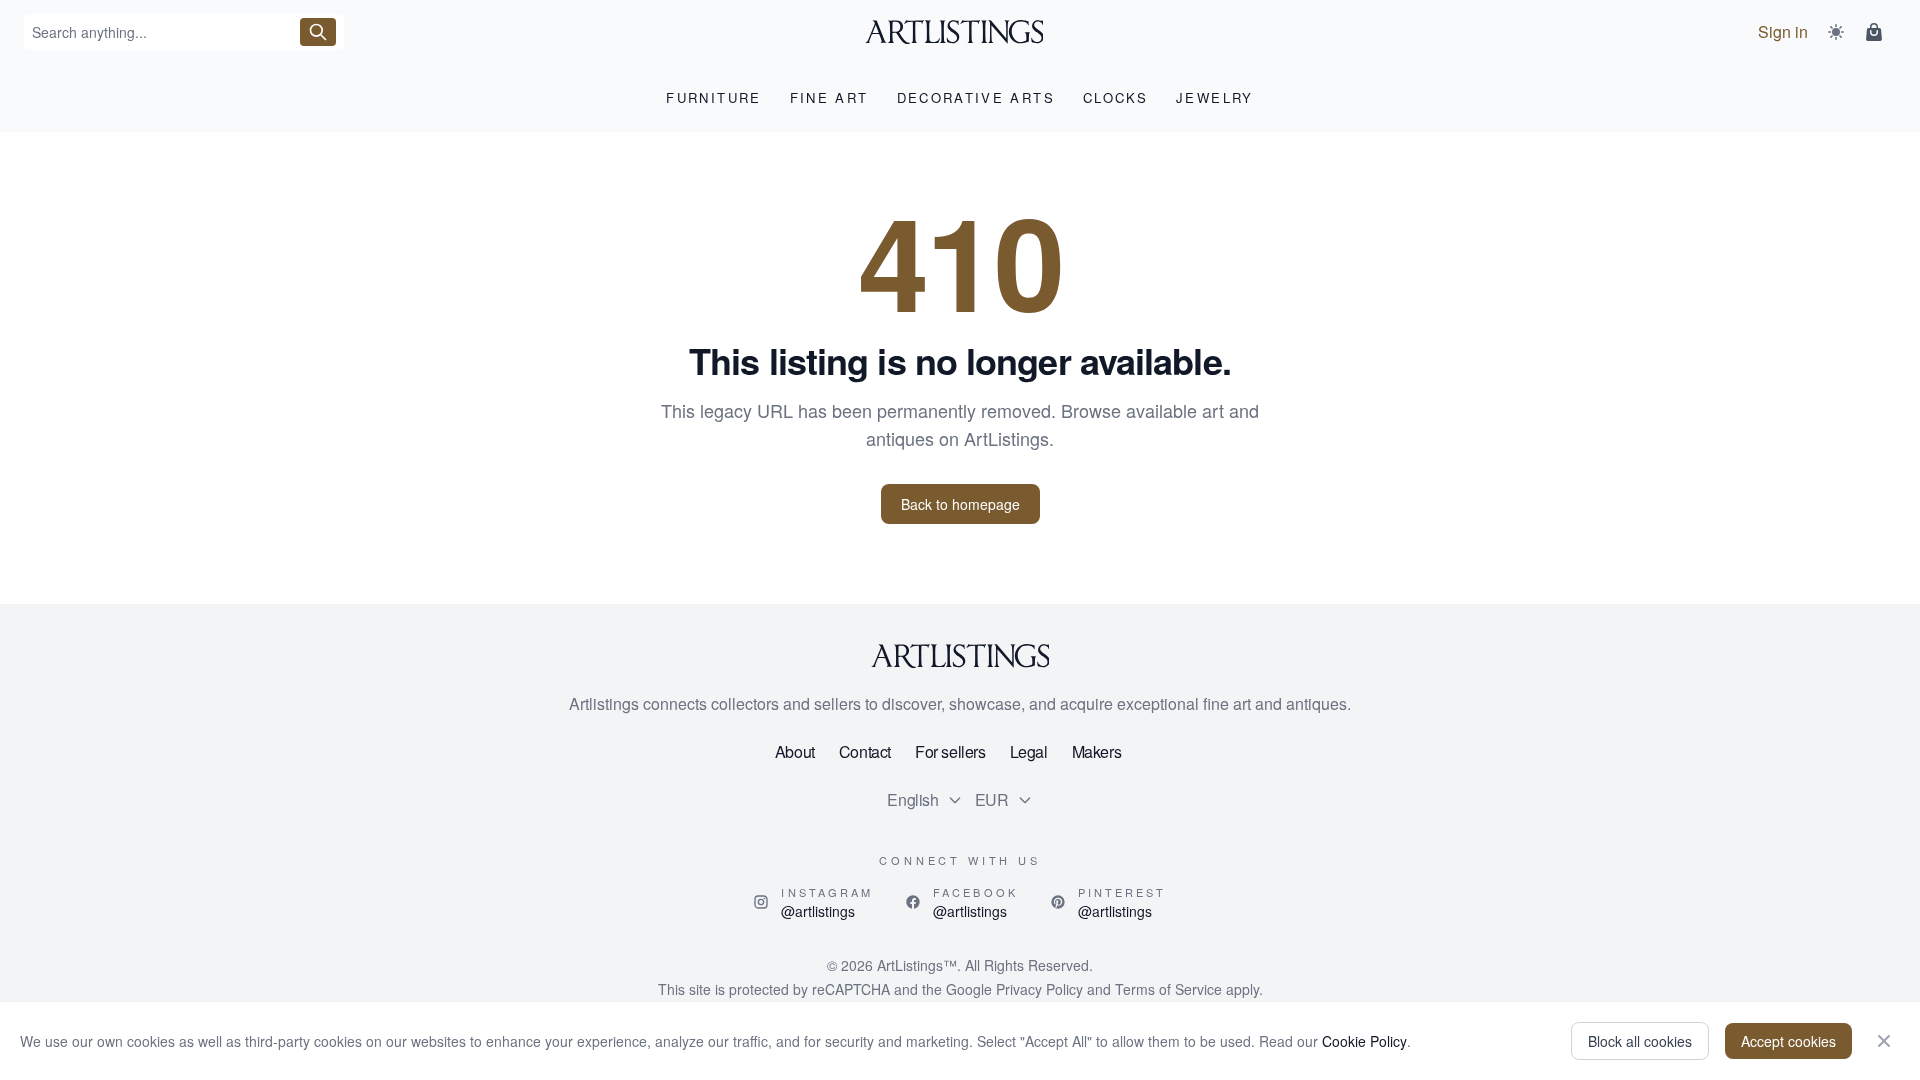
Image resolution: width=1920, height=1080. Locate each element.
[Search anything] (318, 32)
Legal (1029, 751)
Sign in (1783, 31)
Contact (865, 751)
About (795, 751)
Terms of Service (1168, 989)
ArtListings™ (917, 965)
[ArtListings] (960, 656)
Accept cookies (1788, 1041)
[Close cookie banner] (1884, 1041)
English (912, 799)
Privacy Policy (1039, 989)
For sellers (950, 751)
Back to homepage (960, 504)
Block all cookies (1640, 1041)
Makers (1097, 751)
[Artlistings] (960, 32)
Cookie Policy (1364, 1041)
